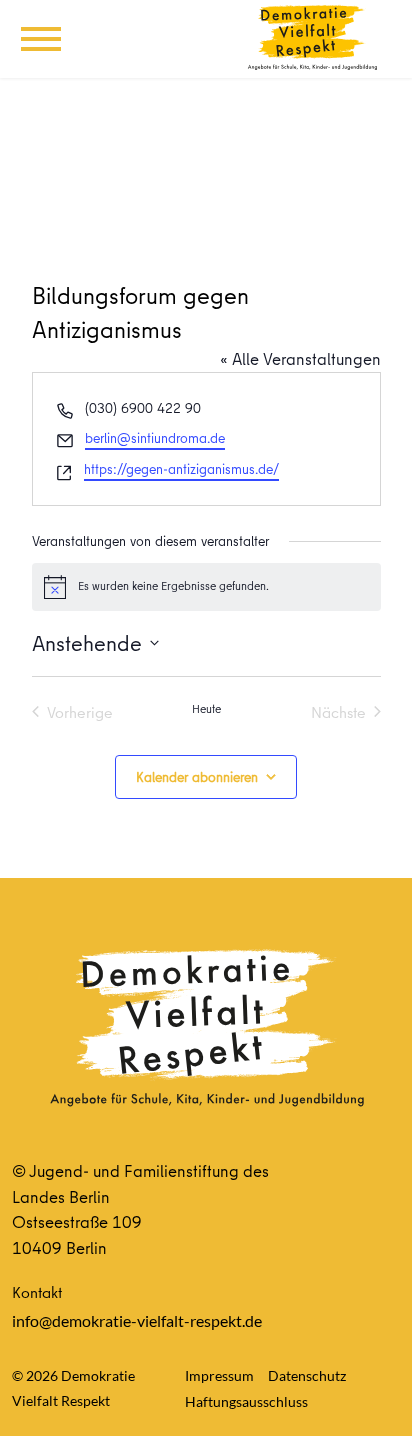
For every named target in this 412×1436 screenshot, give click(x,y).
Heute (206, 709)
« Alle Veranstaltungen (300, 358)
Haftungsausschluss (246, 1401)
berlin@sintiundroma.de (155, 438)
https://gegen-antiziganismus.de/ (181, 469)
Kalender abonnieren (197, 777)
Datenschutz (307, 1375)
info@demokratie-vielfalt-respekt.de (137, 1320)
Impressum (219, 1375)
